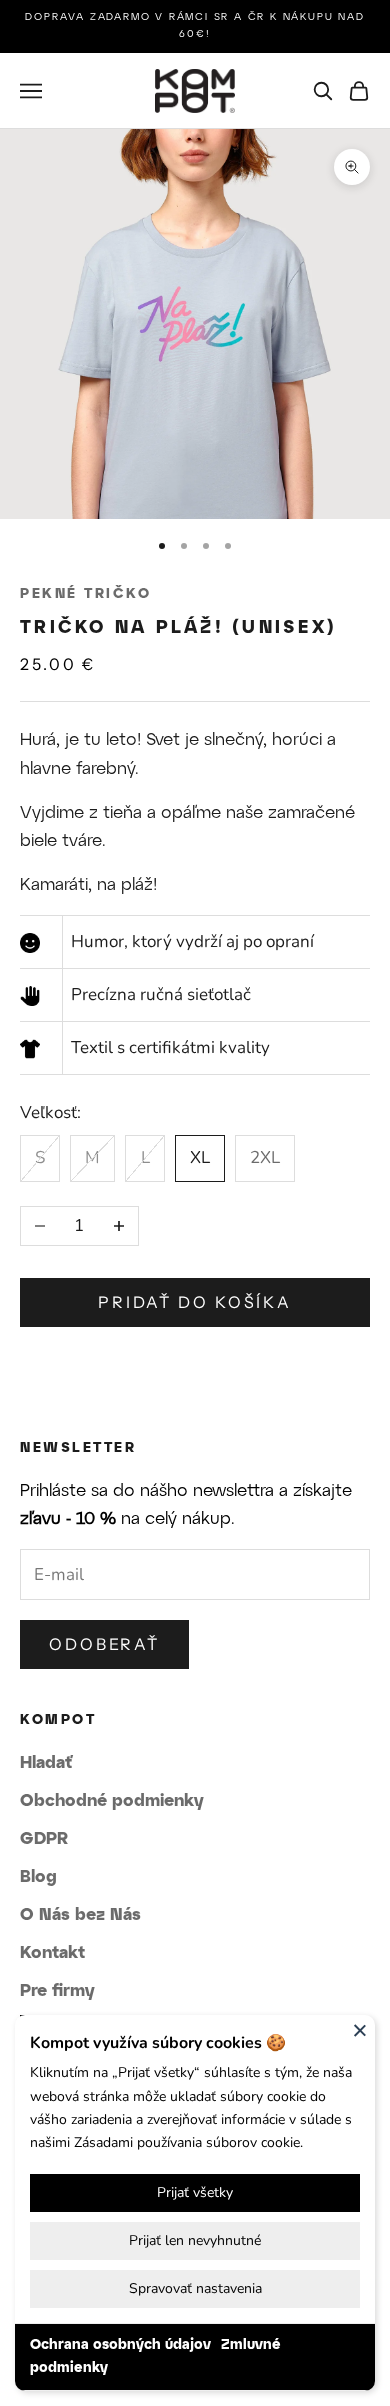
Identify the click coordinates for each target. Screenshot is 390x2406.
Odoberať (104, 1644)
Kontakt (52, 1953)
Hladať (46, 1763)
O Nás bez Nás (80, 1915)
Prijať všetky (195, 2192)
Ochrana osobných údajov (120, 2345)
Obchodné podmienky (112, 1801)
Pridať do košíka (195, 1302)
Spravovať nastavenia (195, 2288)
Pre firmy (57, 1991)
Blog (38, 1877)
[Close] (360, 2030)
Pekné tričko (85, 594)
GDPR (44, 1839)
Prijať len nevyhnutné (195, 2240)
